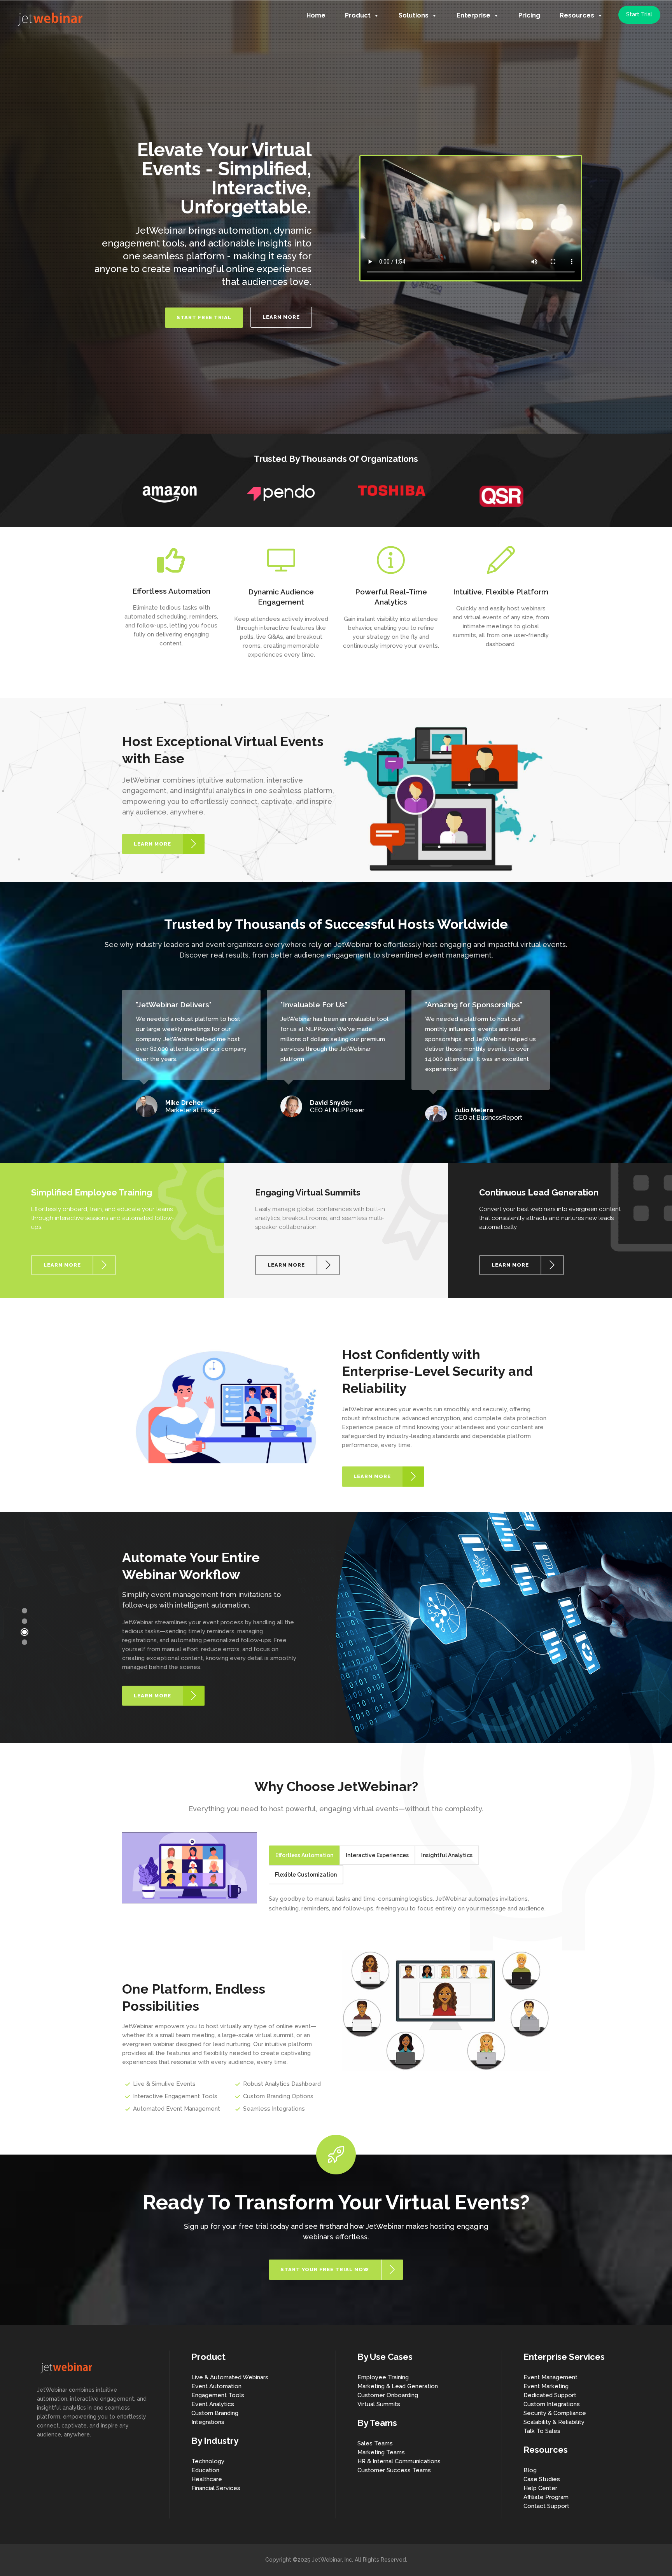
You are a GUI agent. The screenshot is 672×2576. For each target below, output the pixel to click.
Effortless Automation (304, 1855)
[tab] (304, 1855)
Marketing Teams (381, 2452)
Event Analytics (213, 2404)
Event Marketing (546, 2386)
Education (205, 2470)
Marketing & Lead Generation (398, 2386)
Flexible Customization (306, 1875)
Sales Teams (375, 2443)
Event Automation (216, 2386)
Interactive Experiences (377, 1855)
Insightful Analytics (447, 1855)
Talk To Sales (542, 2431)
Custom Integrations (552, 2404)
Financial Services (216, 2488)
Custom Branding (215, 2413)
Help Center (540, 2488)
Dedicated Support (550, 2395)
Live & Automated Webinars (230, 2377)
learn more (281, 317)
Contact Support (546, 2506)
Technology (208, 2461)
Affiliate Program (546, 2497)
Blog (530, 2470)
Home (316, 15)
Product (358, 15)
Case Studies (542, 2479)
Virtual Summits (379, 2404)
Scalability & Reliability (554, 2422)
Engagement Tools (218, 2395)
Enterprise (473, 15)
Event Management (550, 2377)
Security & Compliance (555, 2413)
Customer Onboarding (388, 2395)
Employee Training (383, 2377)
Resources (577, 15)
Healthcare (207, 2479)
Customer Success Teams (394, 2470)
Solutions (414, 15)
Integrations (208, 2422)
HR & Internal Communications (399, 2461)
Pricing (529, 15)
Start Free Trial (204, 317)
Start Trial (639, 14)
